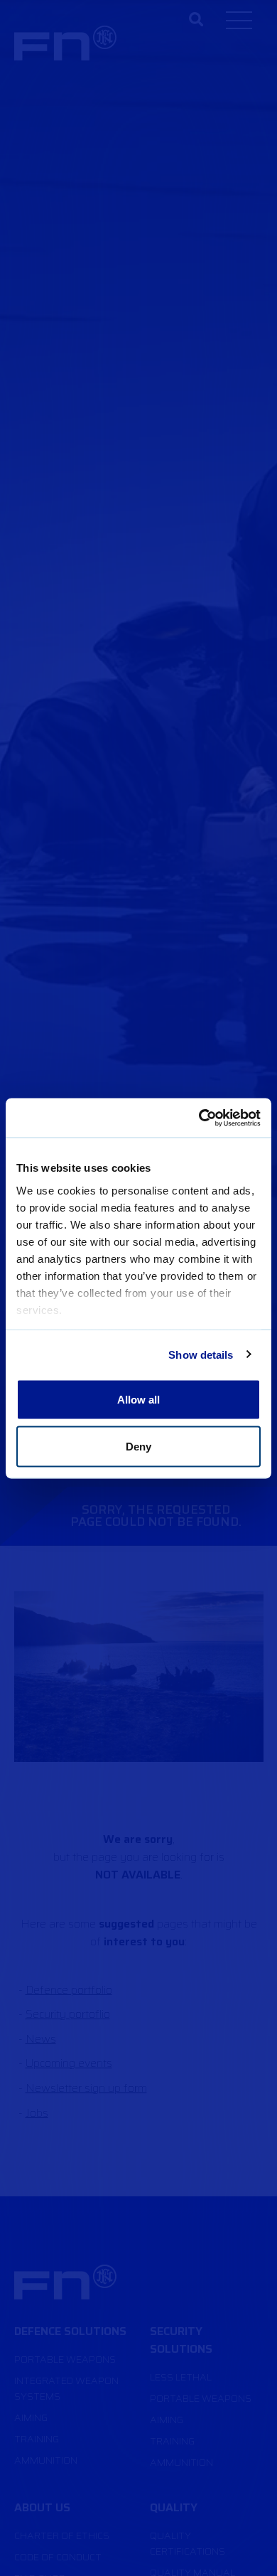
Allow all (139, 1400)
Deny (138, 1446)
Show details (201, 1354)
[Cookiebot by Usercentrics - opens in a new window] (199, 1118)
